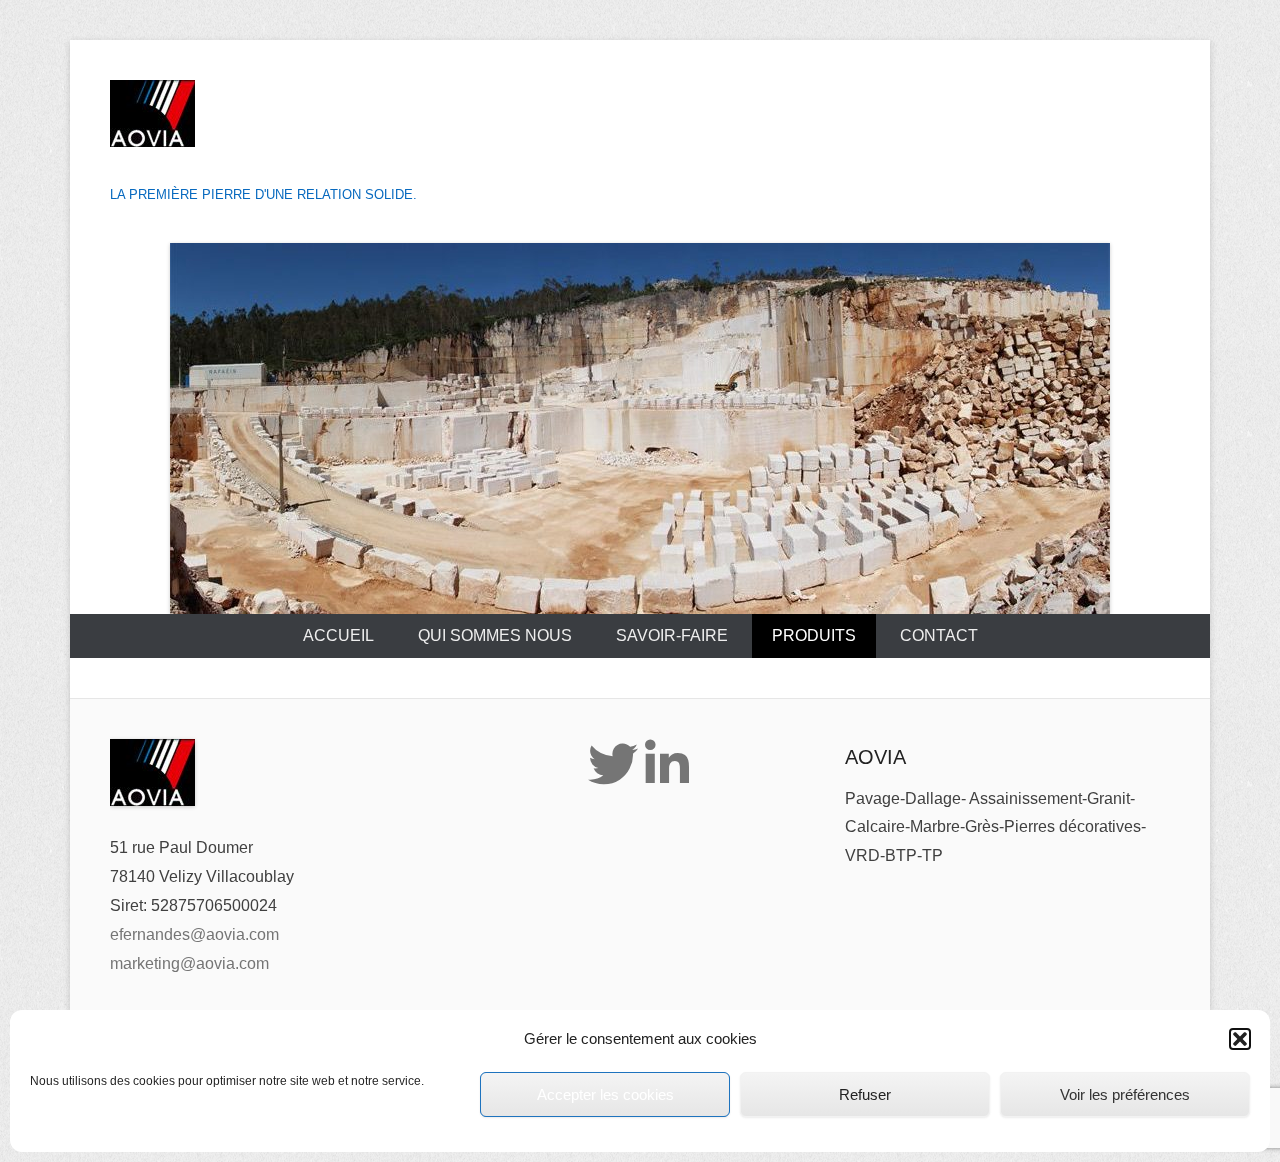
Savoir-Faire (672, 635)
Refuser (865, 1094)
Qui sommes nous (495, 635)
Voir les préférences (1125, 1094)
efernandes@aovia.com (194, 934)
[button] (1240, 1039)
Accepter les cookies (605, 1094)
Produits (814, 635)
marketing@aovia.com (189, 963)
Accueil (338, 635)
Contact (939, 635)
